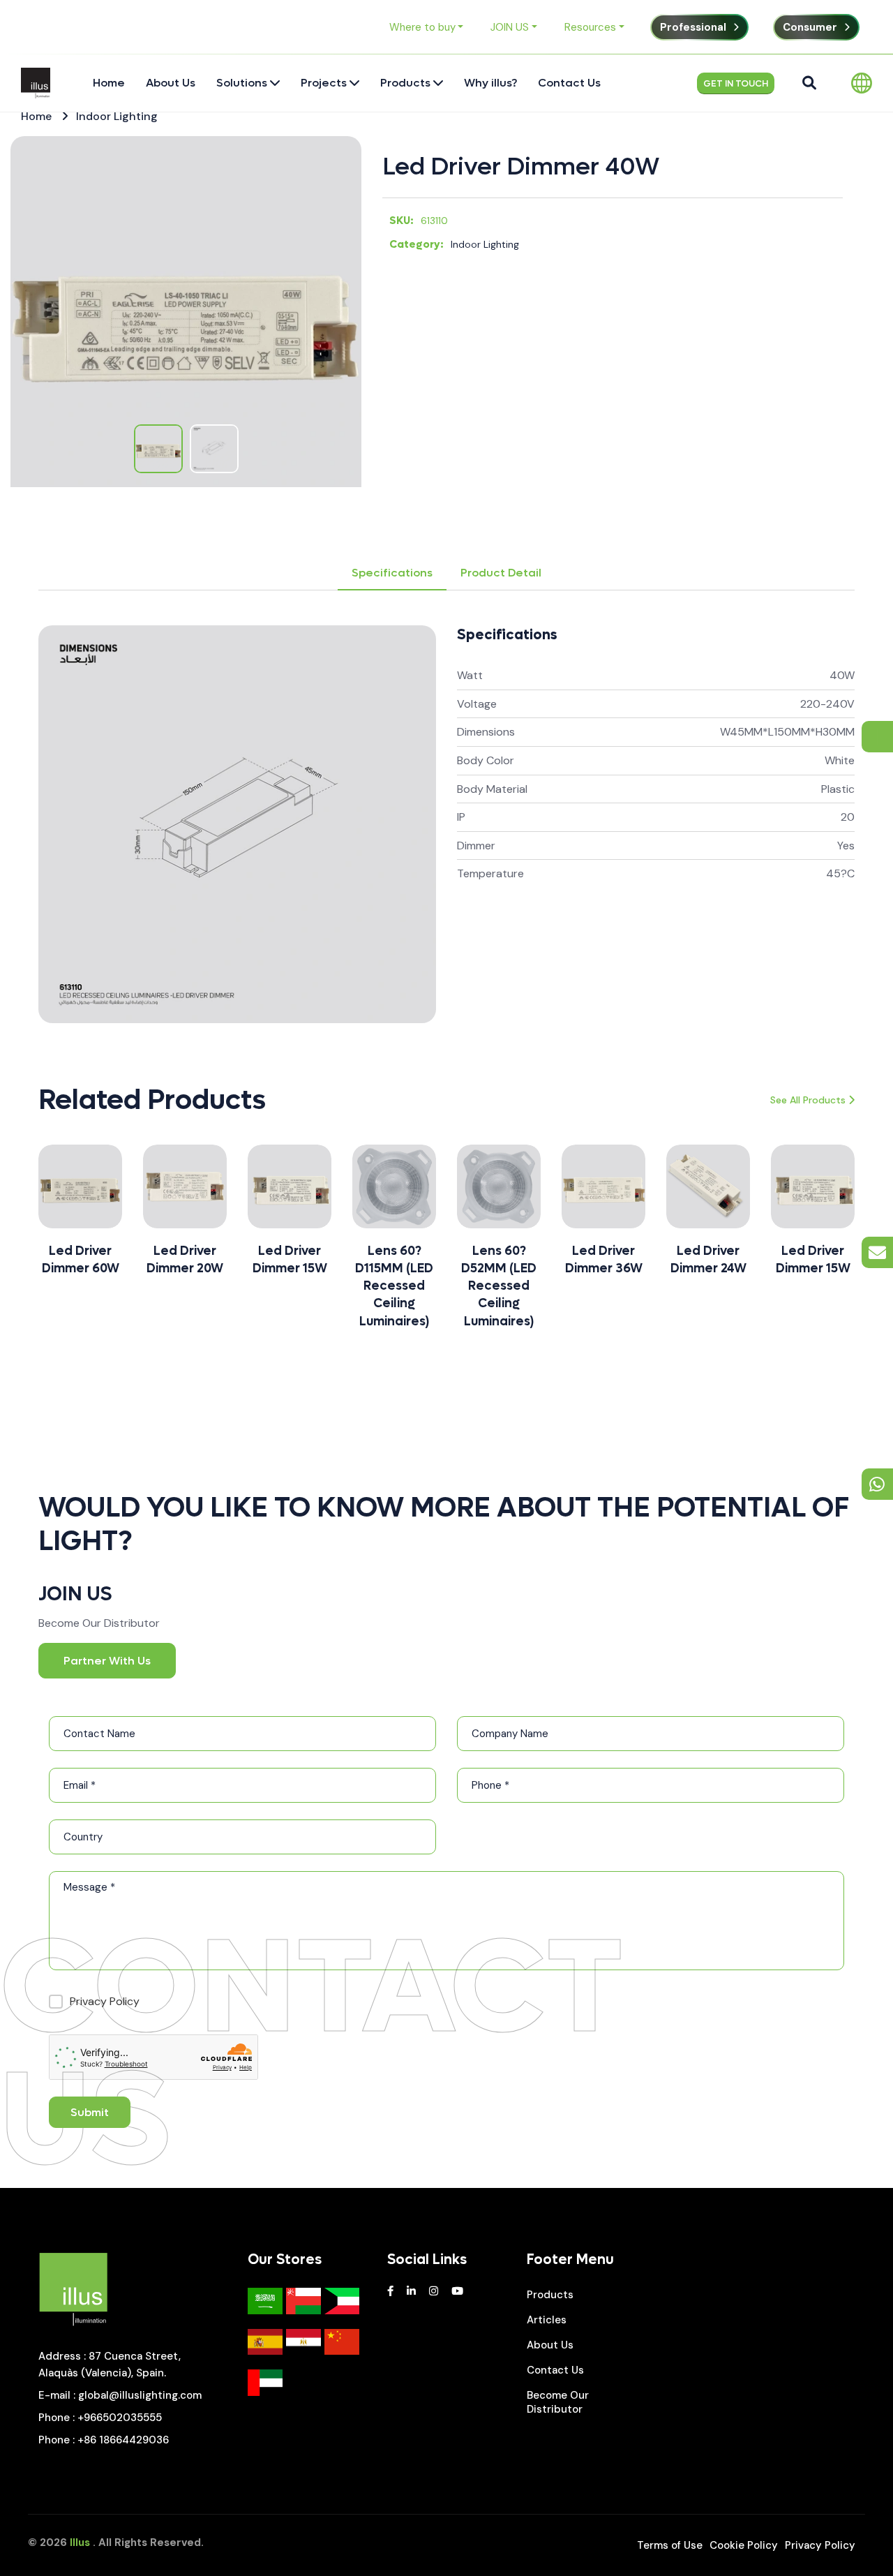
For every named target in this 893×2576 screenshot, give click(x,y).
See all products (808, 1100)
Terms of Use (670, 2545)
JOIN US (510, 27)
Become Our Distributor (558, 2402)
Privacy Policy (820, 2545)
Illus (80, 2543)
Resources (590, 27)
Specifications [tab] (392, 573)
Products (550, 2295)
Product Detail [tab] (501, 573)
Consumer (810, 27)
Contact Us (555, 2370)
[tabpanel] (446, 824)
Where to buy (422, 27)
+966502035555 (120, 2418)
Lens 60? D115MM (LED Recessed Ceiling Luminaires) (290, 1286)
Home (36, 116)
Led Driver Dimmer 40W (521, 167)
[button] (38, 1244)
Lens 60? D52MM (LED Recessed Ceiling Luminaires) (394, 1286)
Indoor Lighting (117, 116)
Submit (90, 2112)
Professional (693, 27)
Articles (547, 2320)
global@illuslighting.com (140, 2395)
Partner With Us (107, 1661)
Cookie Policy (744, 2545)
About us (550, 2345)
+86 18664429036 (123, 2440)
